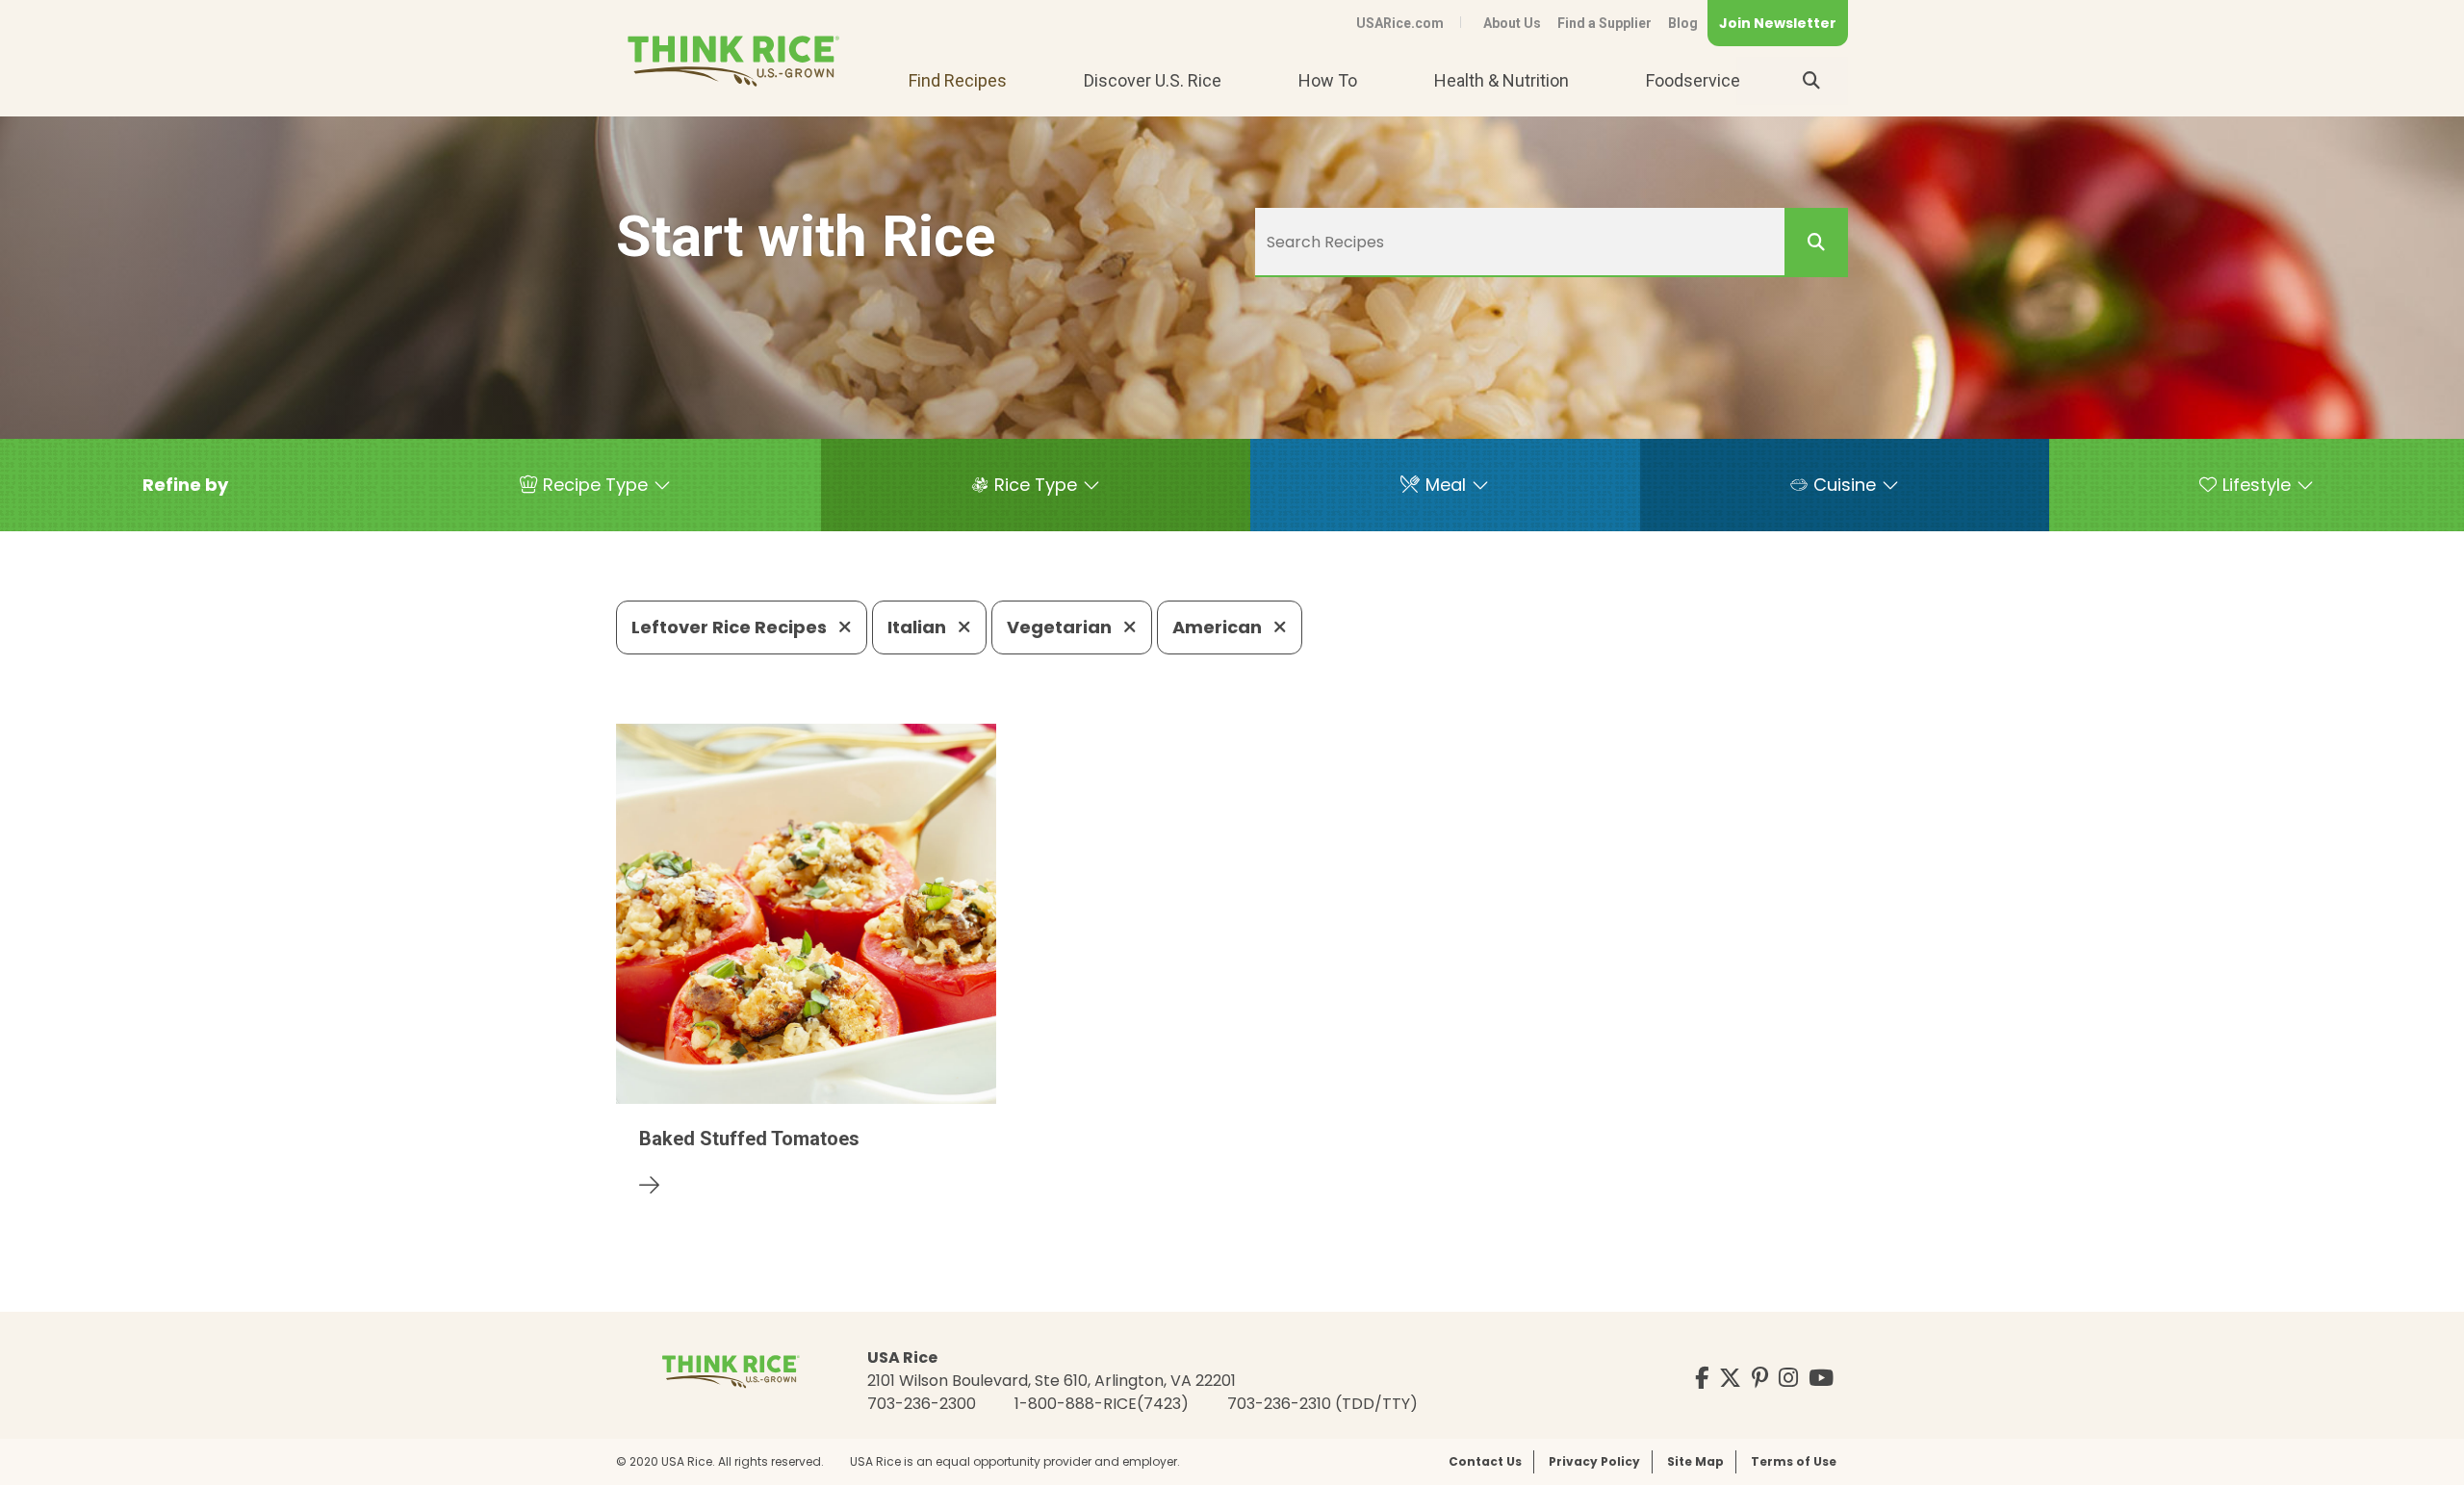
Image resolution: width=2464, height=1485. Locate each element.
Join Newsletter (1778, 23)
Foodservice (1693, 80)
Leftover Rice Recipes (731, 627)
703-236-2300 (922, 1404)
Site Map (1695, 1461)
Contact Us (1485, 1461)
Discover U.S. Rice (1153, 80)
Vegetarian (1061, 627)
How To (1328, 80)
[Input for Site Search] (1811, 81)
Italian (919, 627)
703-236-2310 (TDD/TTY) (1322, 1404)
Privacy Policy (1594, 1461)
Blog (1683, 23)
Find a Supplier (1604, 23)
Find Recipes (958, 80)
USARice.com (1400, 23)
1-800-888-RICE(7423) (1102, 1404)
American (1219, 627)
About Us (1512, 23)
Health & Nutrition (1501, 80)
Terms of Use (1794, 1461)
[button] (185, 485)
